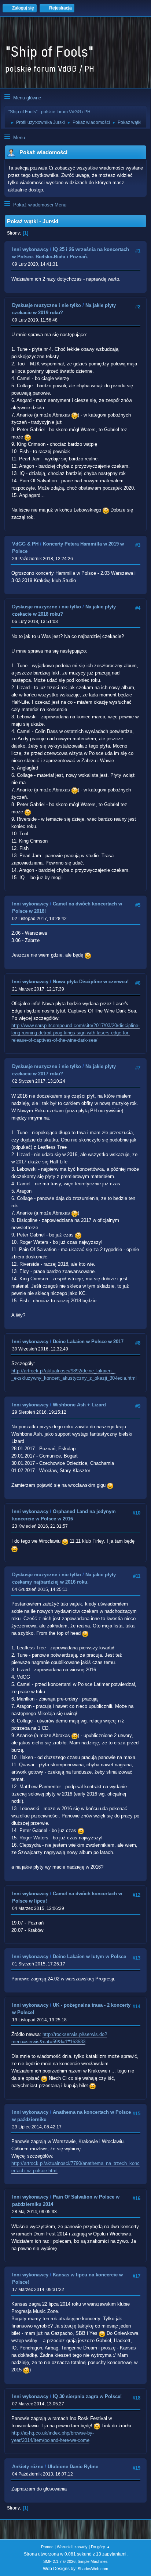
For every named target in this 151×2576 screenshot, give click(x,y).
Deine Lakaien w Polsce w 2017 (88, 1342)
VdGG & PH (25, 544)
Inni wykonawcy (30, 249)
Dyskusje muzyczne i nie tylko (47, 305)
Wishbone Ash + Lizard (79, 1405)
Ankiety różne (28, 2467)
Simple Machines (93, 2561)
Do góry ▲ (101, 2547)
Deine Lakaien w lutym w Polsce (89, 1956)
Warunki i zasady (72, 2547)
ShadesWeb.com (93, 2569)
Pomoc (47, 2547)
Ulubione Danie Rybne (73, 2467)
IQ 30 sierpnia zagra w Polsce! (87, 2396)
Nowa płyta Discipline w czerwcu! (91, 982)
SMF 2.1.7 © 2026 (59, 2561)
